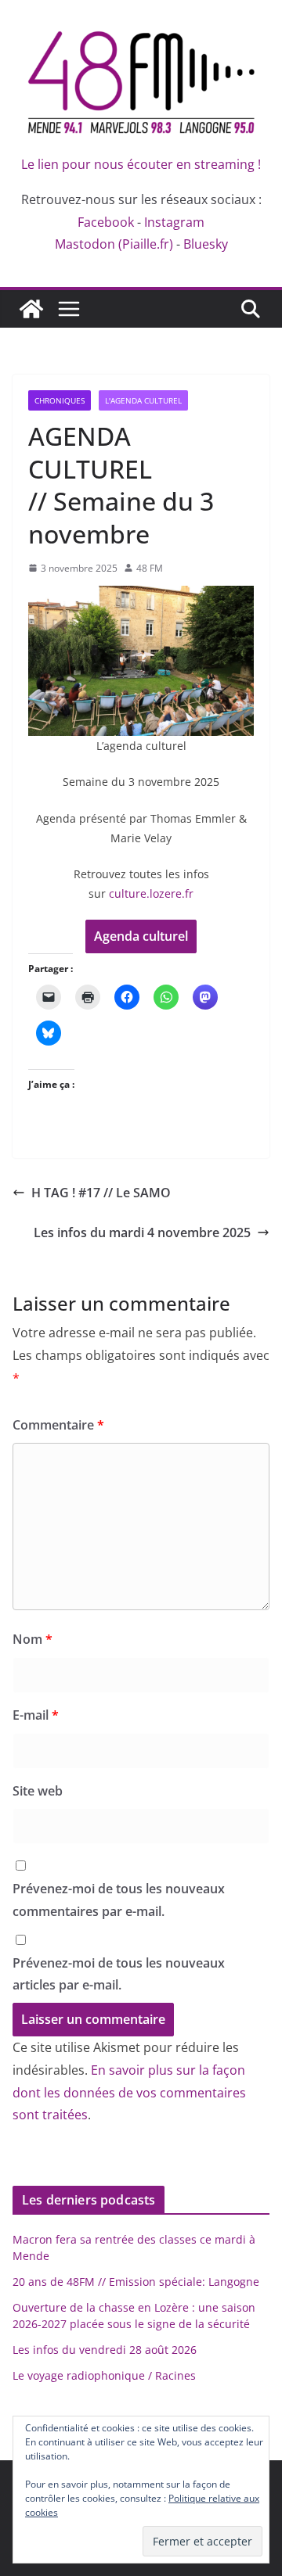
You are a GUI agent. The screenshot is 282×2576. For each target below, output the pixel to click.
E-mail (36, 1715)
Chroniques (60, 400)
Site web (38, 1791)
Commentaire (58, 1425)
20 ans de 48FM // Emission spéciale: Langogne (136, 2282)
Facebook (106, 222)
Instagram (174, 222)
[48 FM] (31, 309)
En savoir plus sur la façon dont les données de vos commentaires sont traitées (129, 2093)
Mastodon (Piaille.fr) (114, 244)
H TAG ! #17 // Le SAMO (103, 1193)
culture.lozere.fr (151, 893)
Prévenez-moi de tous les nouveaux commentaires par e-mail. (119, 1900)
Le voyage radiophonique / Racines (104, 2375)
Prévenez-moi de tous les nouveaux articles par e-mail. (119, 1974)
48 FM (150, 568)
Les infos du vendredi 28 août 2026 (105, 2350)
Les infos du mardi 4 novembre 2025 (142, 1232)
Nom (33, 1639)
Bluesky (206, 244)
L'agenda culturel (143, 400)
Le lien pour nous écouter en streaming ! (141, 164)
